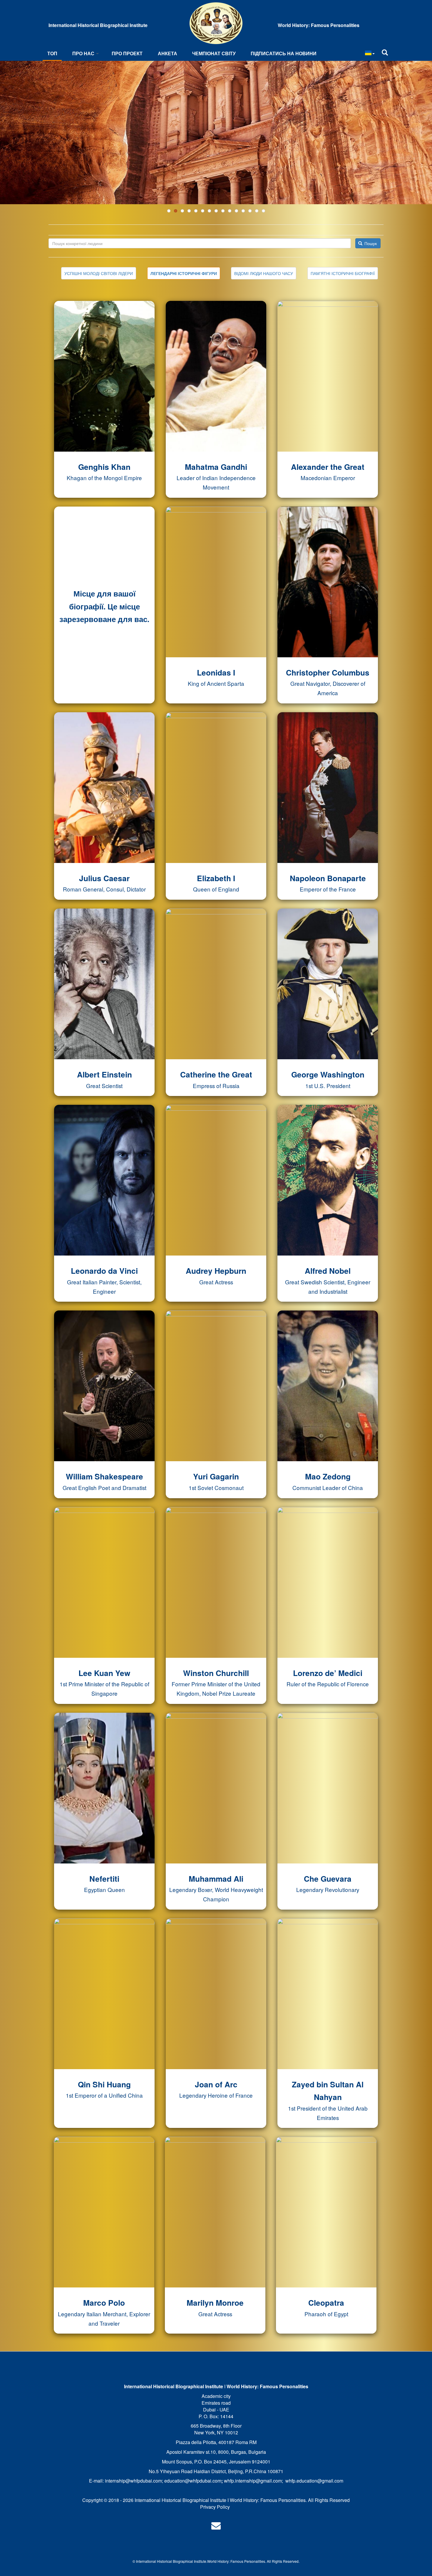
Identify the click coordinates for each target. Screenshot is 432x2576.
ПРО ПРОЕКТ (127, 53)
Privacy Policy (215, 2507)
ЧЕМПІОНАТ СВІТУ (214, 53)
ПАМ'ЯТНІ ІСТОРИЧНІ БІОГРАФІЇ (343, 273)
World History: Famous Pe (228, 2561)
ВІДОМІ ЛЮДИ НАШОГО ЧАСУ (264, 273)
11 (236, 211)
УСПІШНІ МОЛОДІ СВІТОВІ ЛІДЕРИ (99, 273)
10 (230, 211)
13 (250, 211)
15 (263, 211)
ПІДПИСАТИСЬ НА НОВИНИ (284, 53)
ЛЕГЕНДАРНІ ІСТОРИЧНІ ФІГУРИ (184, 273)
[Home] (216, 23)
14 (257, 211)
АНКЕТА (168, 53)
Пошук (370, 243)
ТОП (52, 53)
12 (243, 211)
